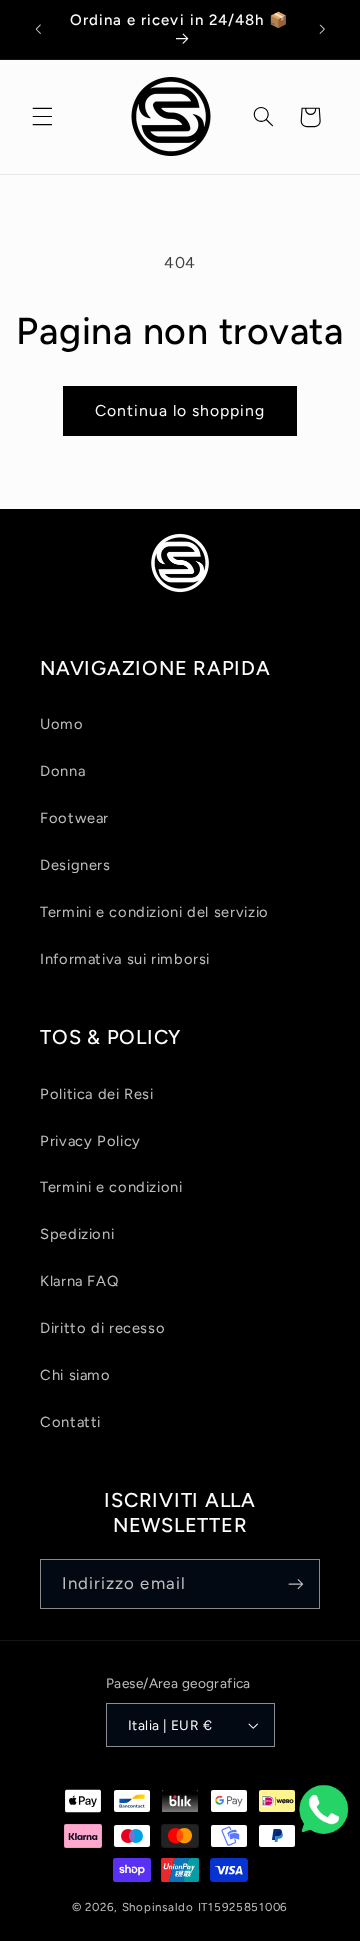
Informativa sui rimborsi (125, 959)
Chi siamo (75, 1375)
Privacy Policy (90, 1141)
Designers (75, 865)
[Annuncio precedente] (38, 29)
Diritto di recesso (102, 1328)
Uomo (62, 724)
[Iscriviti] (296, 1583)
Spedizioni (77, 1234)
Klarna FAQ (79, 1281)
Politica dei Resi (97, 1094)
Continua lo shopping (180, 410)
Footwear (74, 818)
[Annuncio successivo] (322, 29)
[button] (42, 117)
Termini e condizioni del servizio (154, 912)
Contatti (70, 1422)
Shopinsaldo (158, 1907)
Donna (62, 771)
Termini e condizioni (111, 1187)
